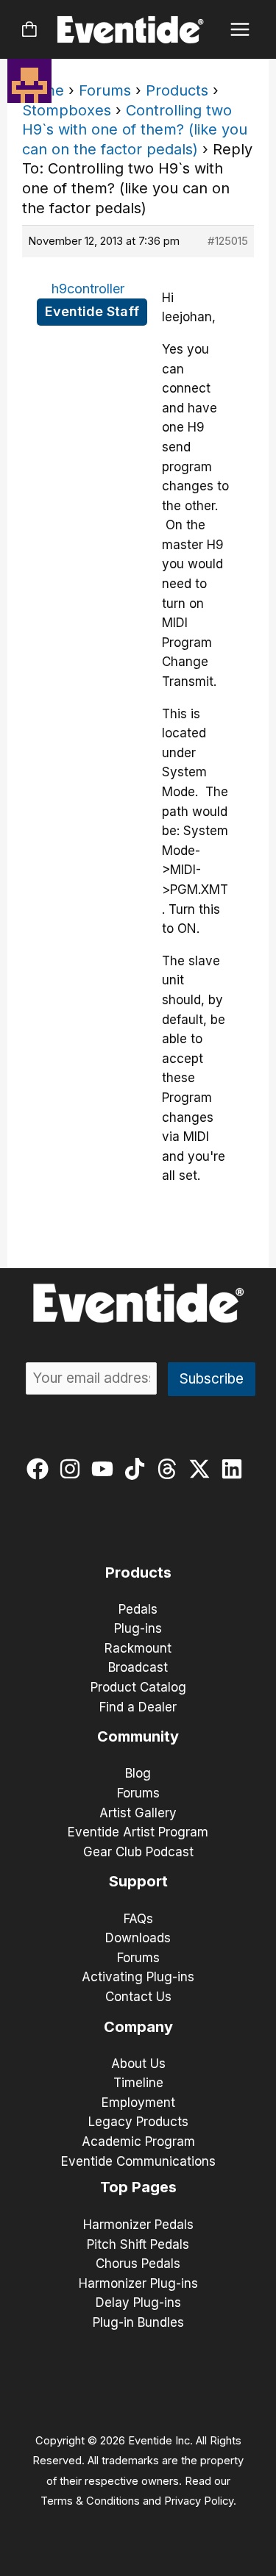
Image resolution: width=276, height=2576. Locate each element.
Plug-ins (138, 1628)
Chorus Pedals (138, 2264)
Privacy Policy (199, 2501)
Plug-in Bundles (138, 2322)
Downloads (138, 1938)
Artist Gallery (138, 1813)
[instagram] (73, 1469)
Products (177, 90)
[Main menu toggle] (240, 30)
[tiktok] (138, 1469)
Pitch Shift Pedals (138, 2244)
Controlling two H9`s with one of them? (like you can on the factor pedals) (135, 130)
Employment (138, 2103)
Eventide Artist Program (138, 1832)
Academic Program (138, 2142)
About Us (138, 2064)
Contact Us (138, 1997)
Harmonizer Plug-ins (138, 2283)
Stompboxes (67, 110)
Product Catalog (138, 1687)
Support (138, 1881)
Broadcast (138, 1667)
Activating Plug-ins (138, 1977)
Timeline (138, 2083)
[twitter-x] (203, 1469)
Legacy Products (138, 2122)
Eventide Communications (138, 2161)
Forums (105, 90)
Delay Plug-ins (138, 2303)
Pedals (138, 1609)
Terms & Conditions (90, 2501)
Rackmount (138, 1648)
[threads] (170, 1469)
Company (138, 2027)
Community (138, 1736)
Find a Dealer (138, 1707)
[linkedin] (235, 1469)
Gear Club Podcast (138, 1852)
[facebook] (41, 1469)
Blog (138, 1773)
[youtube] (106, 1469)
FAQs (138, 1919)
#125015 (228, 241)
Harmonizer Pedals (138, 2225)
